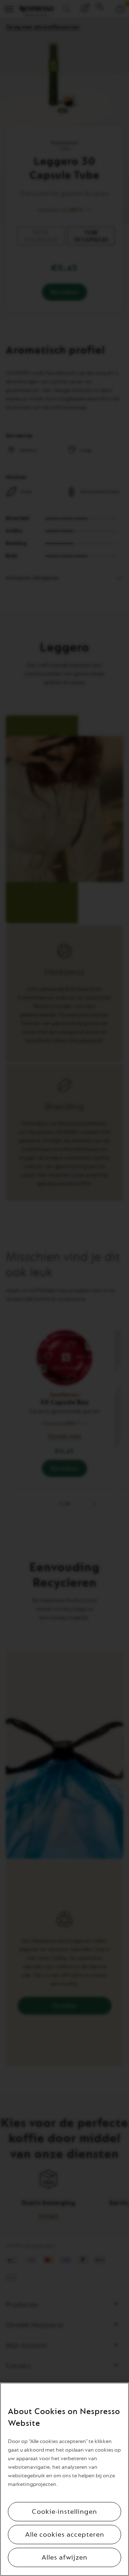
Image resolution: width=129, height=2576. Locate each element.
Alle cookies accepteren (65, 2535)
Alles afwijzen (64, 2557)
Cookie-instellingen (64, 2512)
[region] (64, 2479)
